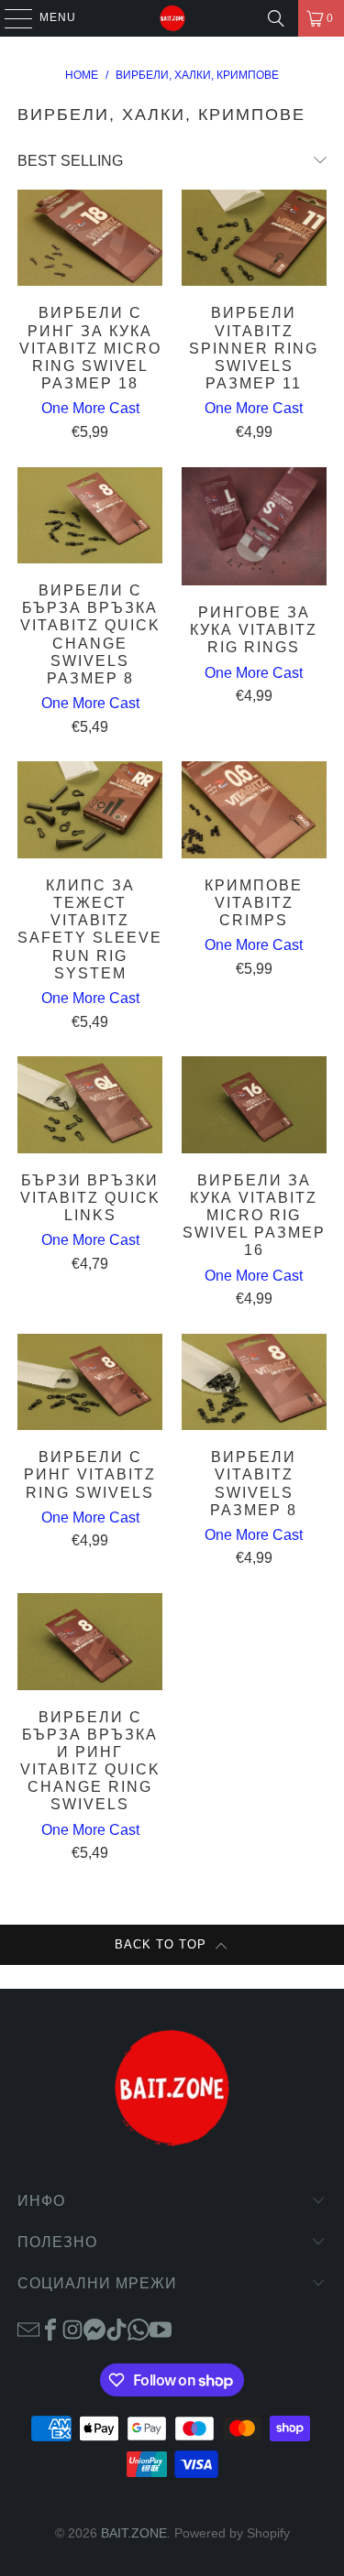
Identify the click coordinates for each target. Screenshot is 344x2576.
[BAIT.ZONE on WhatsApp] (139, 2329)
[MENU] (10, 18)
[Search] (276, 18)
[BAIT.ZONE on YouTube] (161, 2329)
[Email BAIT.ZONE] (28, 2329)
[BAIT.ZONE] (172, 18)
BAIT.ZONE (134, 2533)
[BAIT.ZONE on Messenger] (94, 2329)
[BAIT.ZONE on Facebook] (50, 2329)
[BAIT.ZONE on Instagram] (72, 2329)
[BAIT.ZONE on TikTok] (117, 2329)
